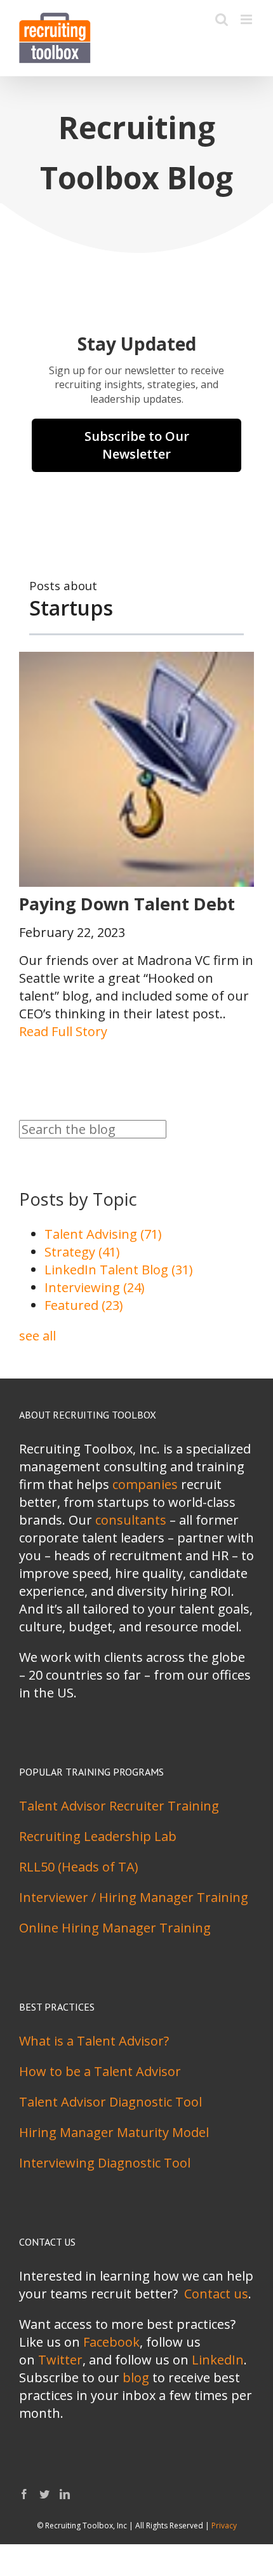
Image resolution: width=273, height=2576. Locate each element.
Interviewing (95, 1287)
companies (145, 1484)
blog (136, 2377)
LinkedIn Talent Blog (119, 1270)
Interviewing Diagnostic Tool (105, 2163)
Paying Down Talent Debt (127, 904)
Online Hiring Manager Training (115, 1928)
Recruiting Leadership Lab (98, 1836)
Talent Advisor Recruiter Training (119, 1806)
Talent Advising (103, 1234)
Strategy (82, 1252)
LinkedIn (218, 2360)
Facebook (111, 2342)
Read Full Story (63, 1031)
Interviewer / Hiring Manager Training (134, 1897)
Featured (84, 1305)
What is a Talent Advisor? (94, 2041)
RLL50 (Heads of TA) (79, 1867)
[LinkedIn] (65, 2494)
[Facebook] (24, 2494)
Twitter (60, 2360)
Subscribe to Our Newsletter (137, 445)
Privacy (224, 2525)
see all (37, 1336)
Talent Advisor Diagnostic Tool (110, 2102)
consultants (131, 1520)
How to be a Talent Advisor (100, 2071)
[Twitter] (44, 2494)
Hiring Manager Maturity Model (114, 2132)
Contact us (216, 2294)
